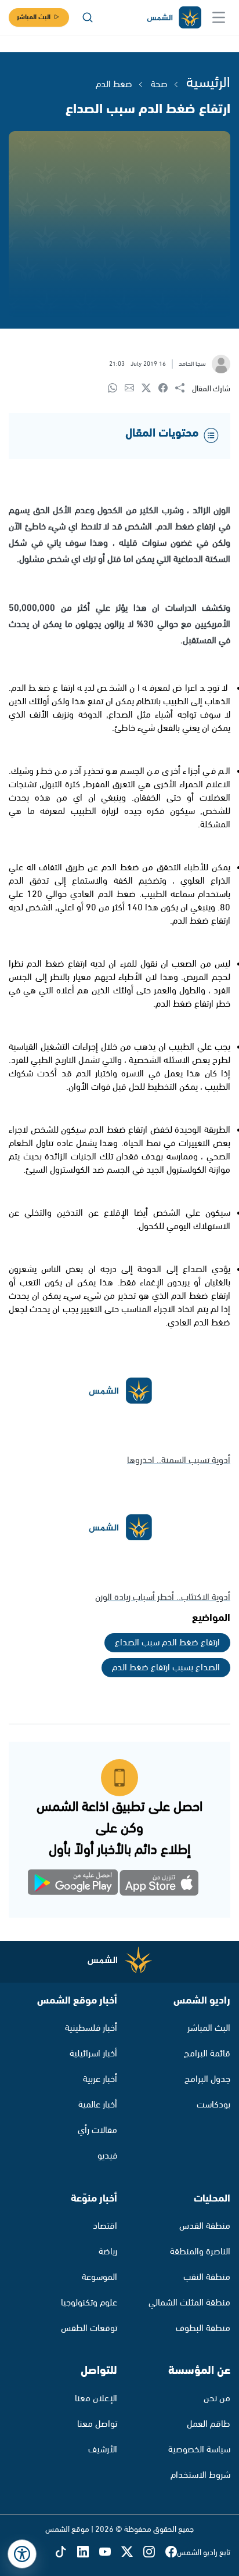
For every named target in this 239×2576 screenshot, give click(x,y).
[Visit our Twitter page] (132, 2552)
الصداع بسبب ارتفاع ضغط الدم (166, 1668)
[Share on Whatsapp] (116, 389)
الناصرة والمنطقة (200, 2252)
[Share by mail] (133, 389)
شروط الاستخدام (200, 2475)
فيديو (107, 2156)
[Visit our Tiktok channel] (66, 2552)
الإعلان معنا (96, 2399)
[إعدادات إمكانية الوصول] (22, 2554)
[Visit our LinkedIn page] (88, 2552)
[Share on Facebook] (167, 389)
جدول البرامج (207, 2079)
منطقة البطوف (203, 2328)
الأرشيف (103, 2450)
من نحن (217, 2399)
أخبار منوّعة (94, 2199)
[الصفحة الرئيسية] (173, 18)
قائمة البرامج (207, 2054)
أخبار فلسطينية (91, 2028)
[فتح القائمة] (219, 17)
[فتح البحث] (88, 17)
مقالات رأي (97, 2130)
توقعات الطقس (89, 2328)
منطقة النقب (207, 2277)
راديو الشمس (202, 2001)
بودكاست (213, 2105)
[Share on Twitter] (150, 389)
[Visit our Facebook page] (171, 2552)
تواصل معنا (97, 2424)
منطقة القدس (205, 2226)
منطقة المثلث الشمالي (189, 2303)
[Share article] (184, 389)
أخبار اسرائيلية (93, 2054)
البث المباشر (34, 17)
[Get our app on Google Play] (79, 1885)
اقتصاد (105, 2226)
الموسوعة (99, 2277)
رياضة (108, 2252)
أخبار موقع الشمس (77, 2001)
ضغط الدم (114, 84)
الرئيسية (208, 83)
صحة (159, 84)
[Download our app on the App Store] (160, 1885)
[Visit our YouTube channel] (110, 2552)
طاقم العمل (209, 2424)
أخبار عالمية (98, 2105)
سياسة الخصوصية (199, 2450)
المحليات (212, 2199)
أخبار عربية (100, 2079)
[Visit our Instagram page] (154, 2552)
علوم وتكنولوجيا (89, 2303)
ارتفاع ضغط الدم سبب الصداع (167, 1643)
